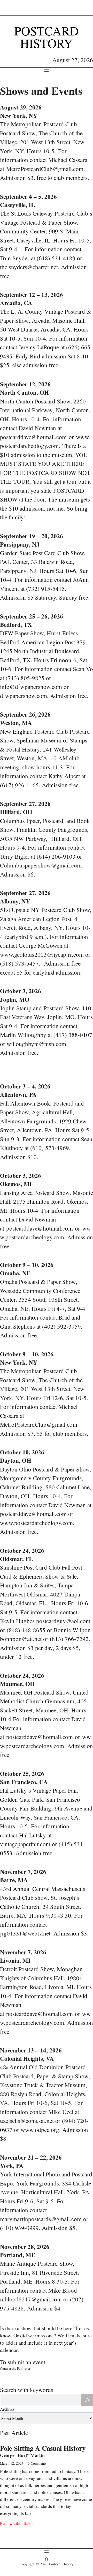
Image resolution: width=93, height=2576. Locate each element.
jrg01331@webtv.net (25, 1933)
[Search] (87, 2400)
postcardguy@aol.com (63, 1621)
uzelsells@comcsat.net (27, 2121)
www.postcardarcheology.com (36, 1523)
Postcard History (47, 37)
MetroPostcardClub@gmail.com (45, 169)
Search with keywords (27, 2390)
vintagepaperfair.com (25, 1844)
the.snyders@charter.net (29, 267)
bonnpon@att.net (21, 1639)
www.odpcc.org (40, 2130)
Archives (7, 2409)
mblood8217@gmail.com (31, 2299)
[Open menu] (47, 71)
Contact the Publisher (15, 2368)
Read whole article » (17, 2523)
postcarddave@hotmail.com (33, 437)
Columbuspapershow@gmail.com (41, 865)
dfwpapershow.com (24, 696)
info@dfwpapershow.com (31, 687)
